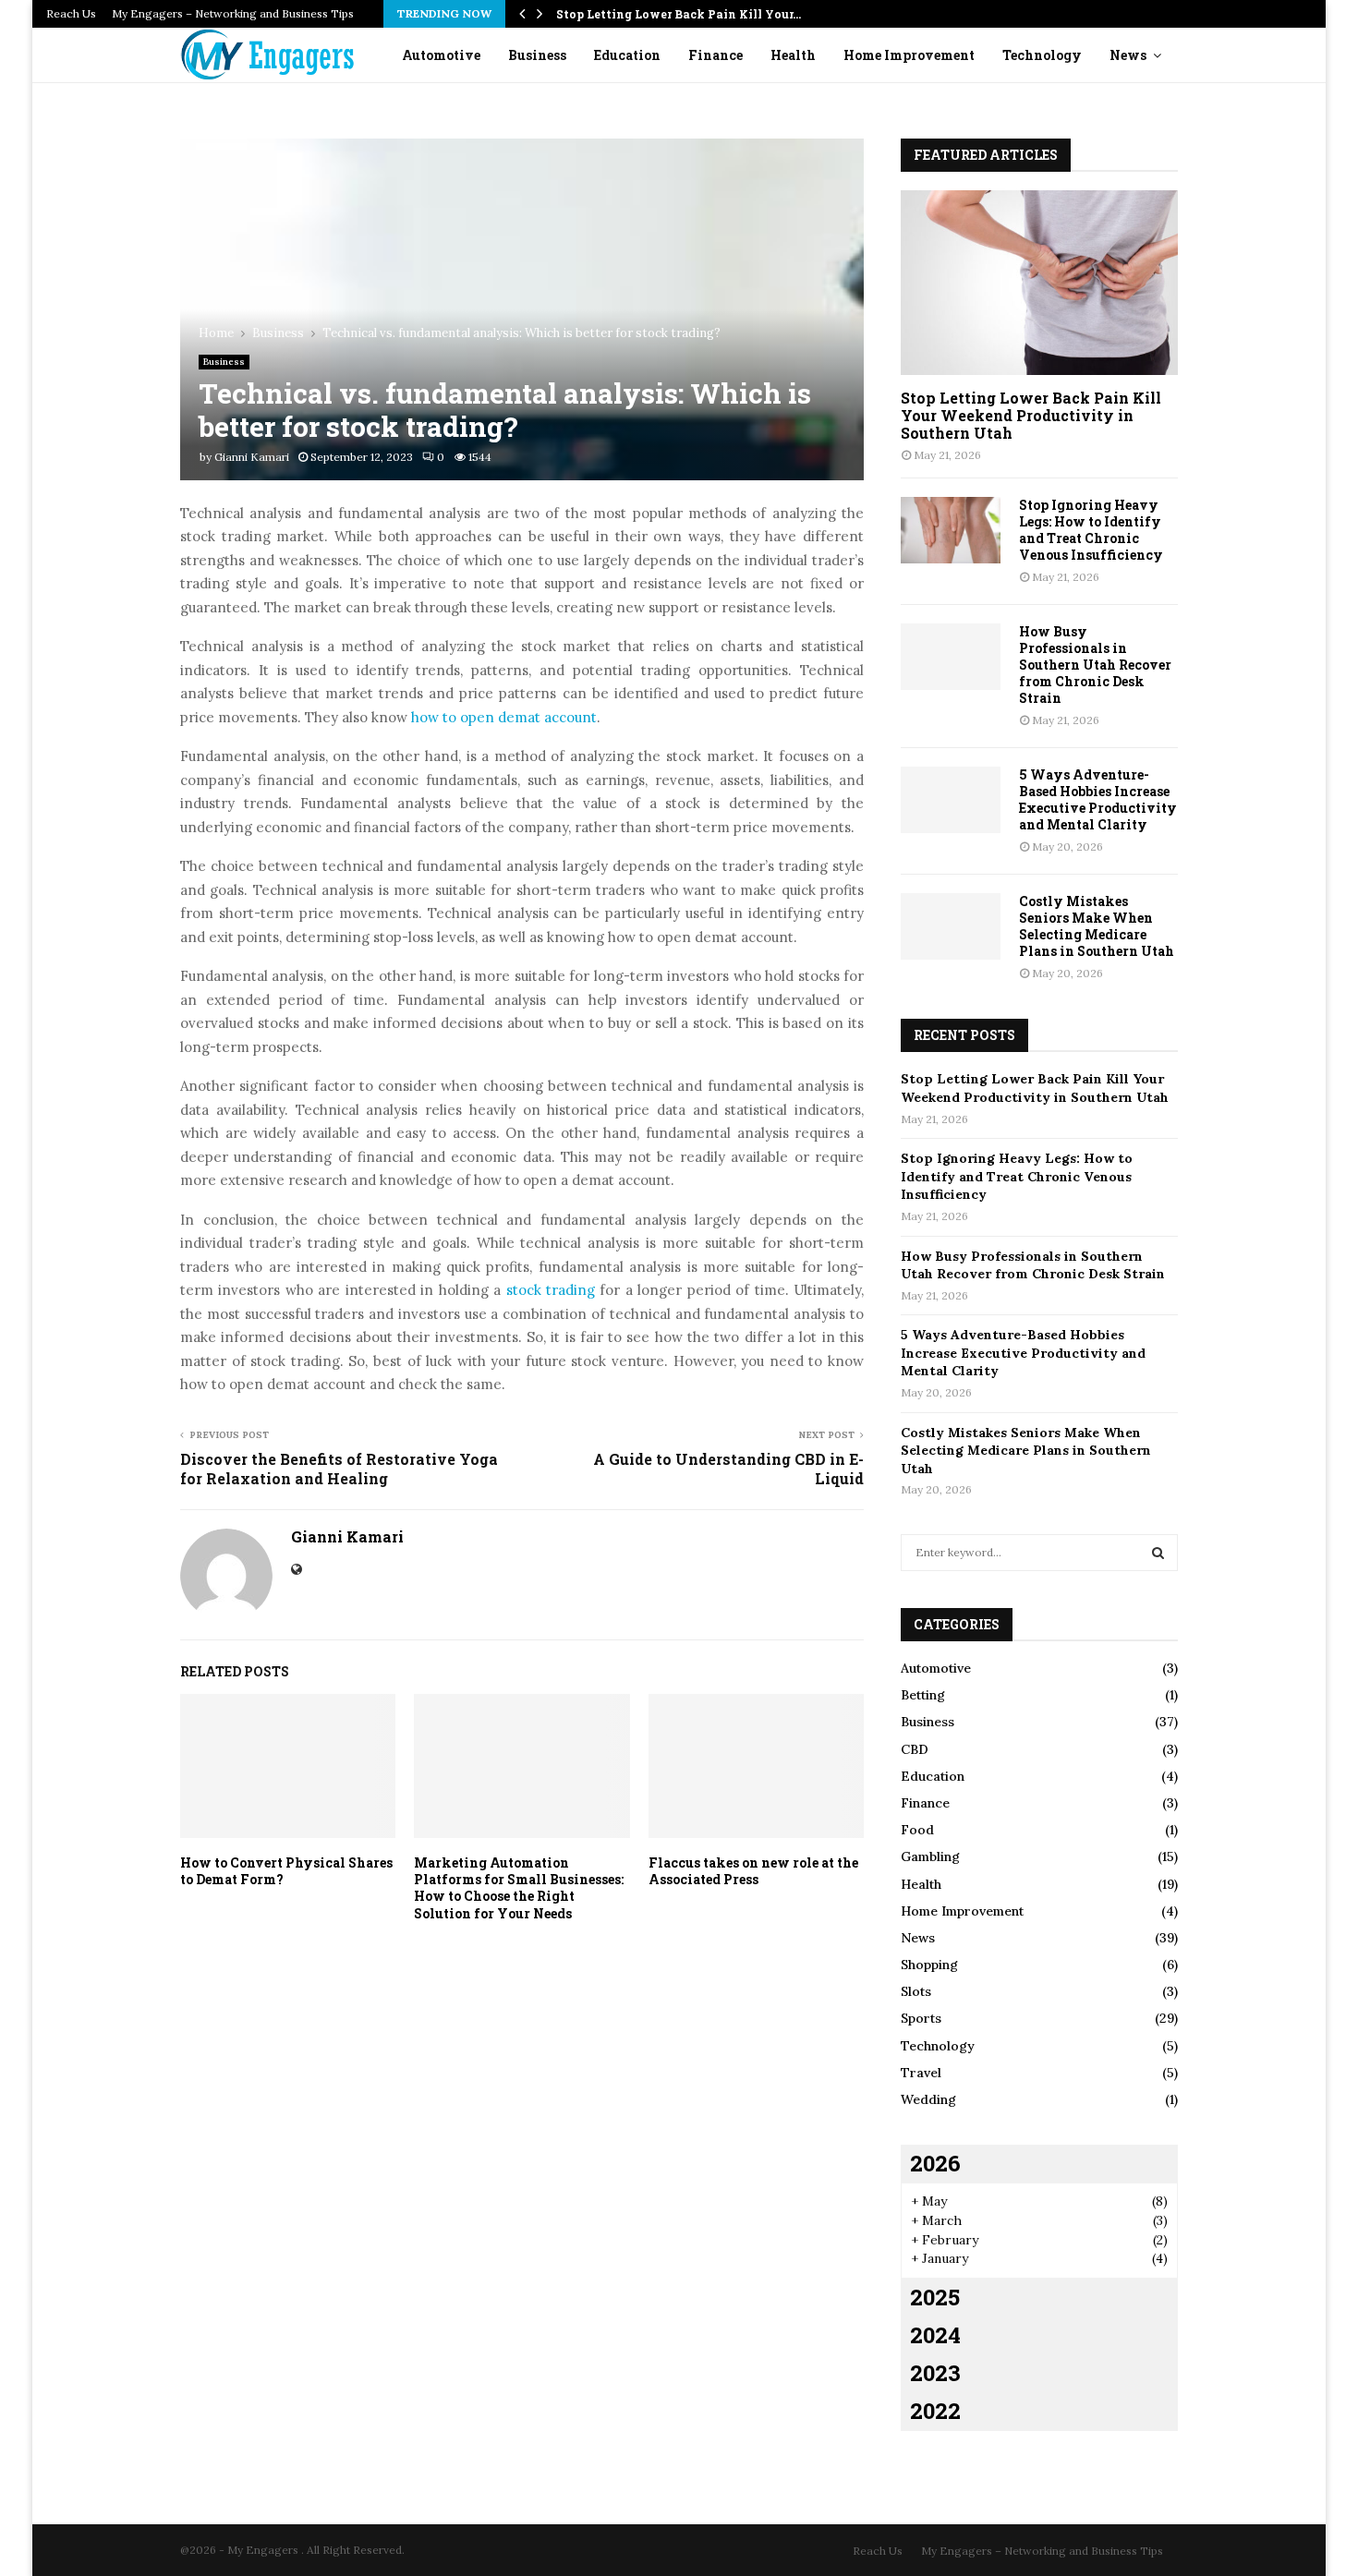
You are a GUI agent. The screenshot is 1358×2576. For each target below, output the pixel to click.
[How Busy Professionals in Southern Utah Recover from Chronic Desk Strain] (951, 657)
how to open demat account (504, 717)
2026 (935, 2163)
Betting (923, 1695)
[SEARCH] (1158, 1553)
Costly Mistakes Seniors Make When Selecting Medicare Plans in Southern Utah (1097, 926)
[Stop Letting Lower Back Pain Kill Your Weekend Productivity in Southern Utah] (1039, 283)
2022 (935, 2411)
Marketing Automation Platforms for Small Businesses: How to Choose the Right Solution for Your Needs (519, 1888)
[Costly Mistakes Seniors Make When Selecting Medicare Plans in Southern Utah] (951, 926)
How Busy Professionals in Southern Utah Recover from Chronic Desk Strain (1095, 665)
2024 (935, 2335)
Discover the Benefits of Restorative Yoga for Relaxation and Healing (339, 1469)
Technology (1042, 55)
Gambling (930, 1856)
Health (793, 55)
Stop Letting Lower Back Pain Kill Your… (679, 14)
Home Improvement (909, 55)
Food (917, 1830)
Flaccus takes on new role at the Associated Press (753, 1871)
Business (537, 55)
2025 (935, 2297)
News (1128, 55)
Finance (715, 55)
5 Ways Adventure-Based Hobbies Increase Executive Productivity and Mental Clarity (1098, 799)
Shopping (929, 1965)
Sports (921, 2018)
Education (627, 55)
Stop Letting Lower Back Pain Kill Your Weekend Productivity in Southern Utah (1031, 415)
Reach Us (71, 13)
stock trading (551, 1290)
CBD (915, 1749)
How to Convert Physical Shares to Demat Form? (286, 1871)
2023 (935, 2373)
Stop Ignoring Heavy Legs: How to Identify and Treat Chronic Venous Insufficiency (1091, 530)
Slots (916, 1991)
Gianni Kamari (252, 457)
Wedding (928, 2099)
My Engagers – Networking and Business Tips (233, 13)
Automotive (441, 55)
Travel (921, 2073)
